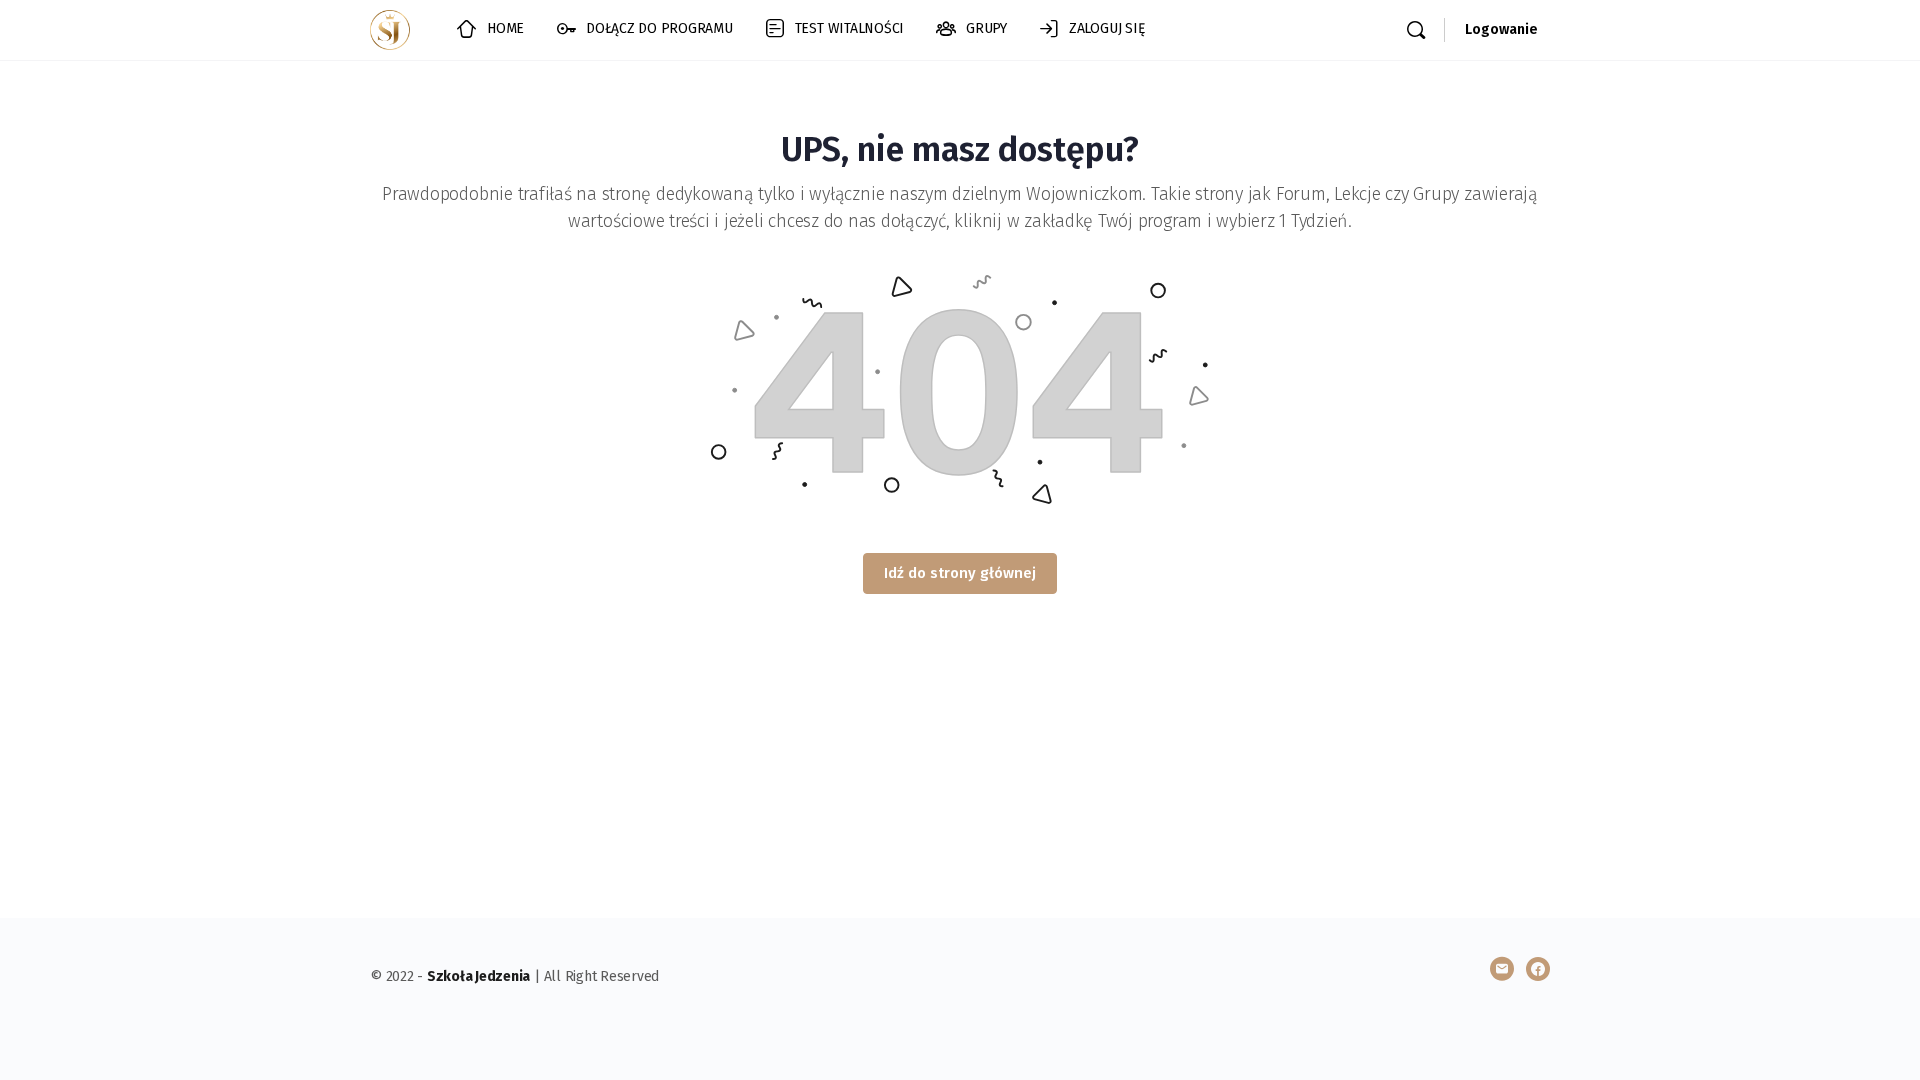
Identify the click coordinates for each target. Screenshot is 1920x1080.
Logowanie (1501, 29)
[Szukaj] (1416, 30)
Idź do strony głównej (960, 573)
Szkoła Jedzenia (478, 976)
